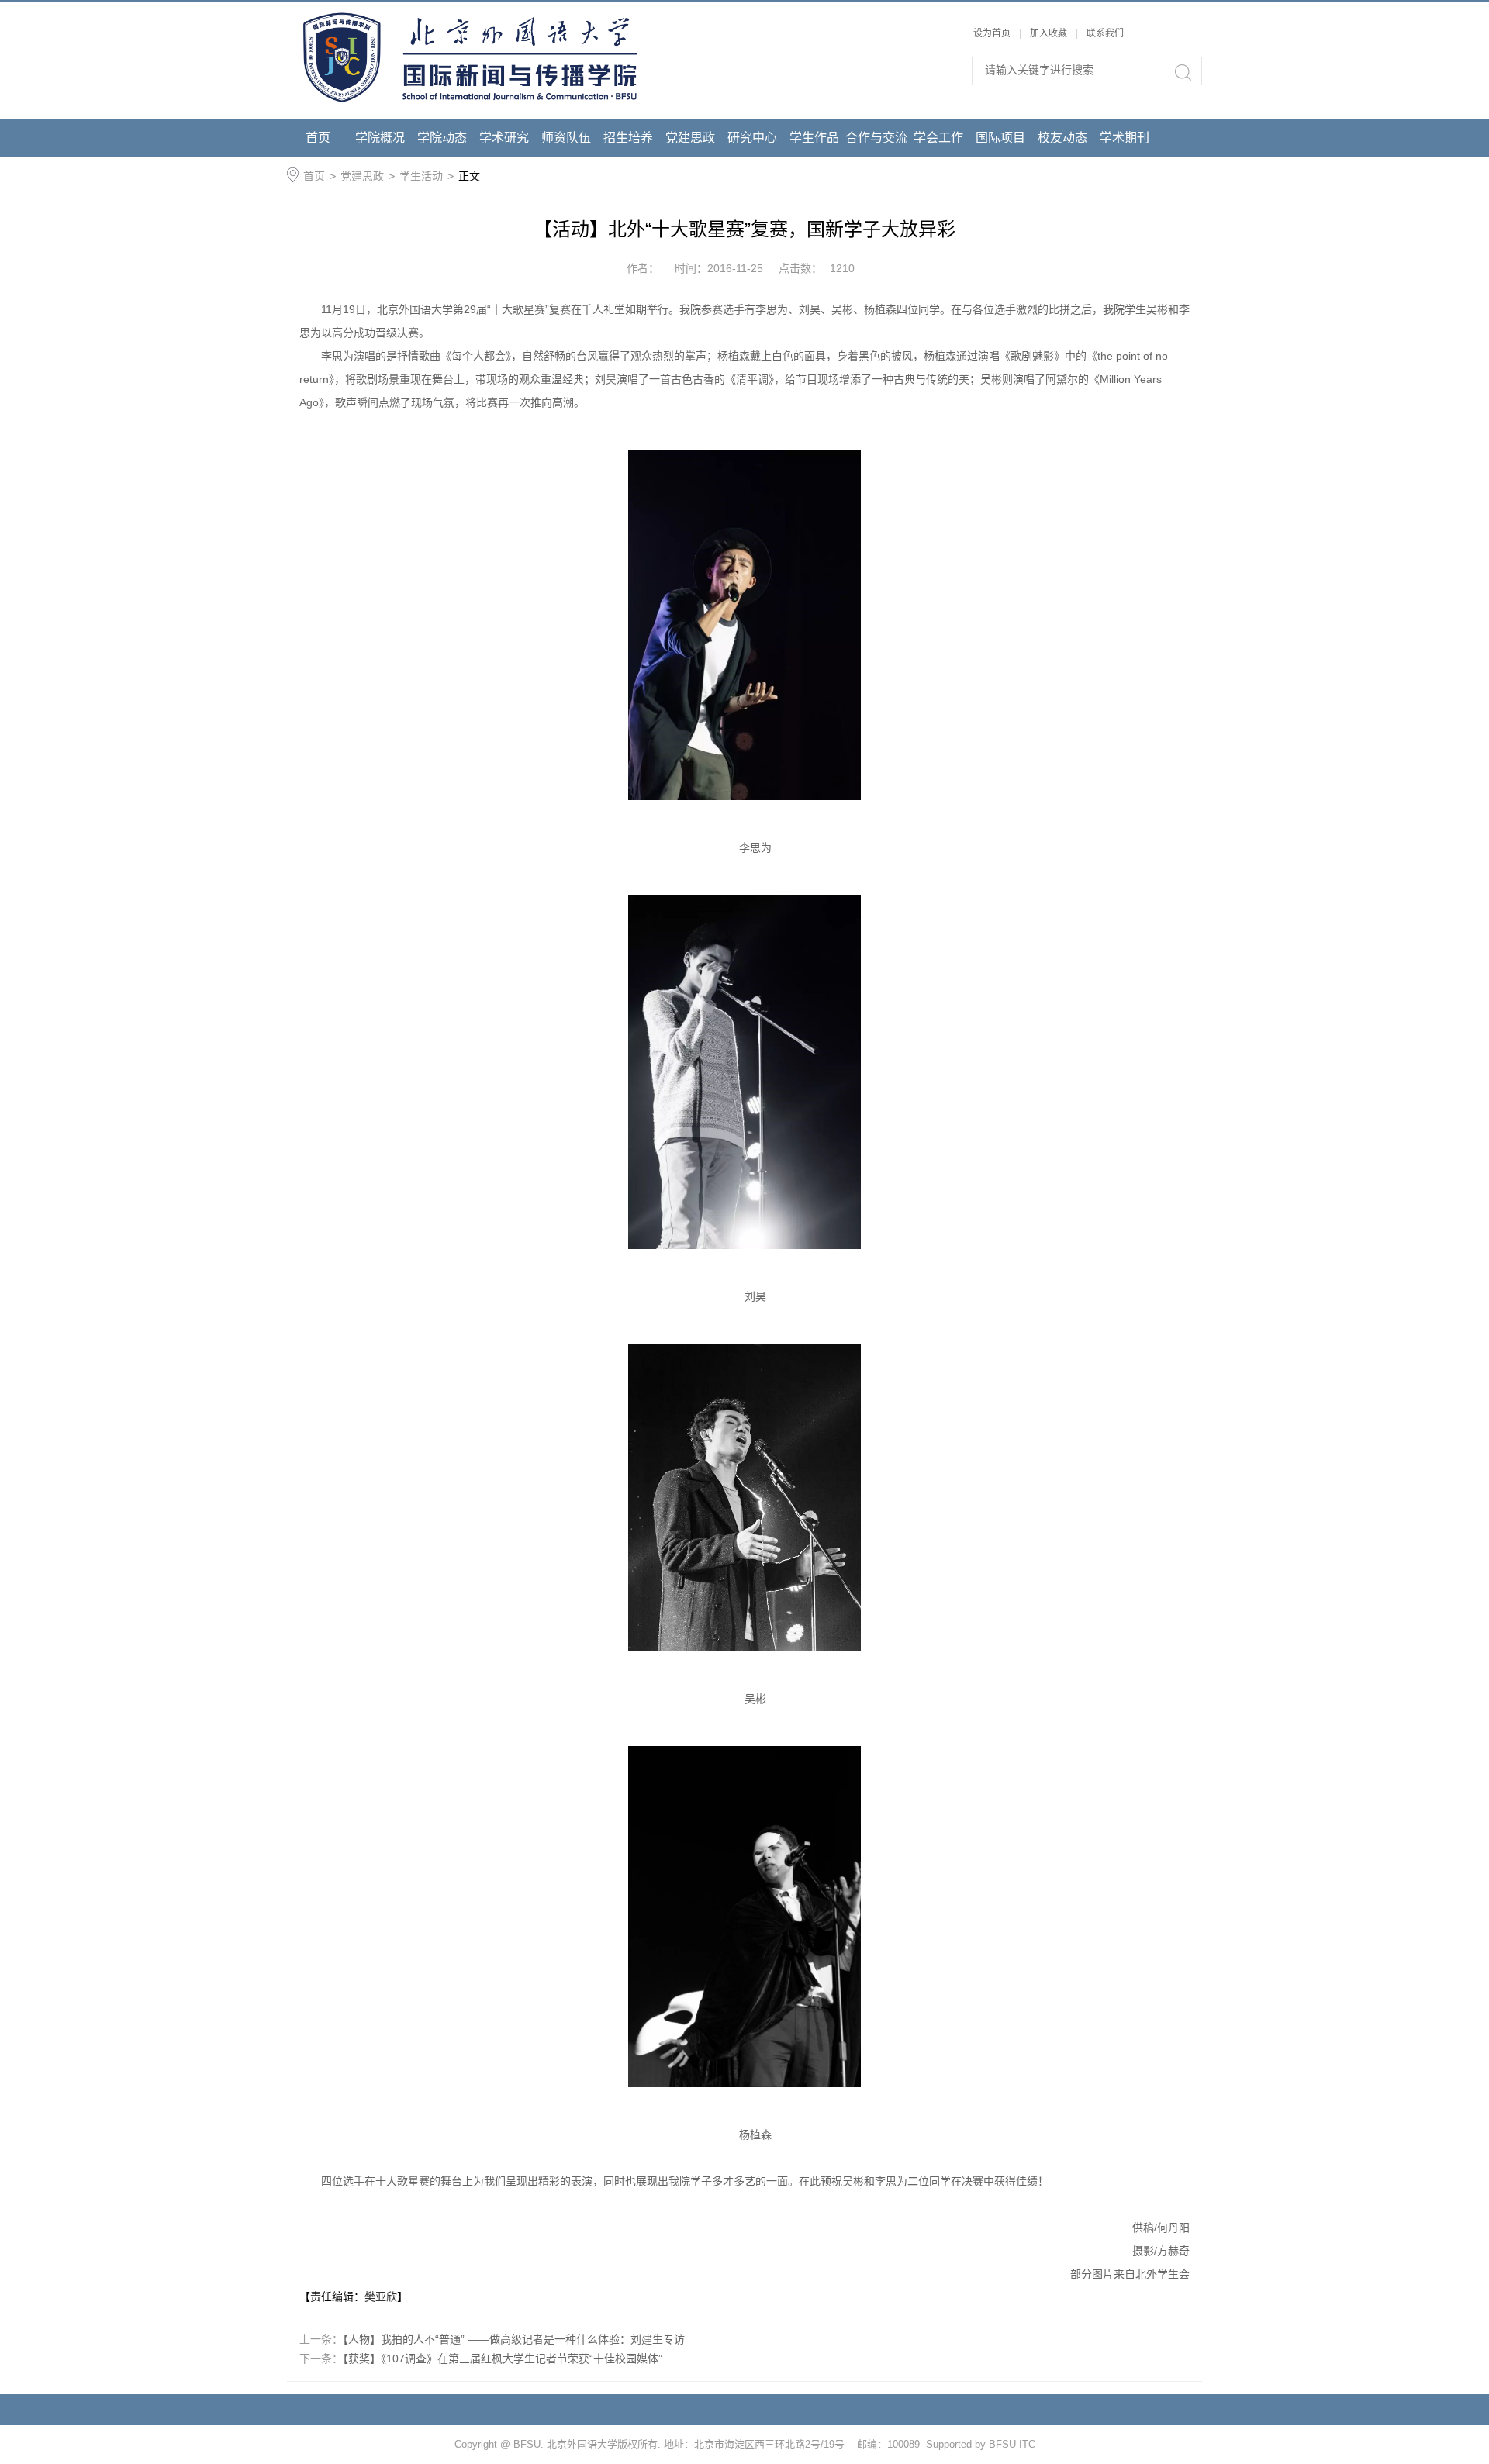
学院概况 (380, 138)
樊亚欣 (381, 2297)
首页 (318, 138)
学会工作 (938, 138)
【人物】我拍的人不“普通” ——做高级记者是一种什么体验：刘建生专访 (514, 2339)
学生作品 (814, 138)
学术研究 (504, 138)
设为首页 (992, 33)
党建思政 (690, 138)
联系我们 (1105, 33)
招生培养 (628, 138)
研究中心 (752, 138)
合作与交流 (876, 138)
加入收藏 (1049, 33)
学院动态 (442, 138)
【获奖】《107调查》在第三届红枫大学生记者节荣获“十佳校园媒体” (503, 2359)
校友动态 (1062, 138)
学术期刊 (1125, 138)
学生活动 (421, 176)
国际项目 (1000, 138)
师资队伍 (566, 138)
